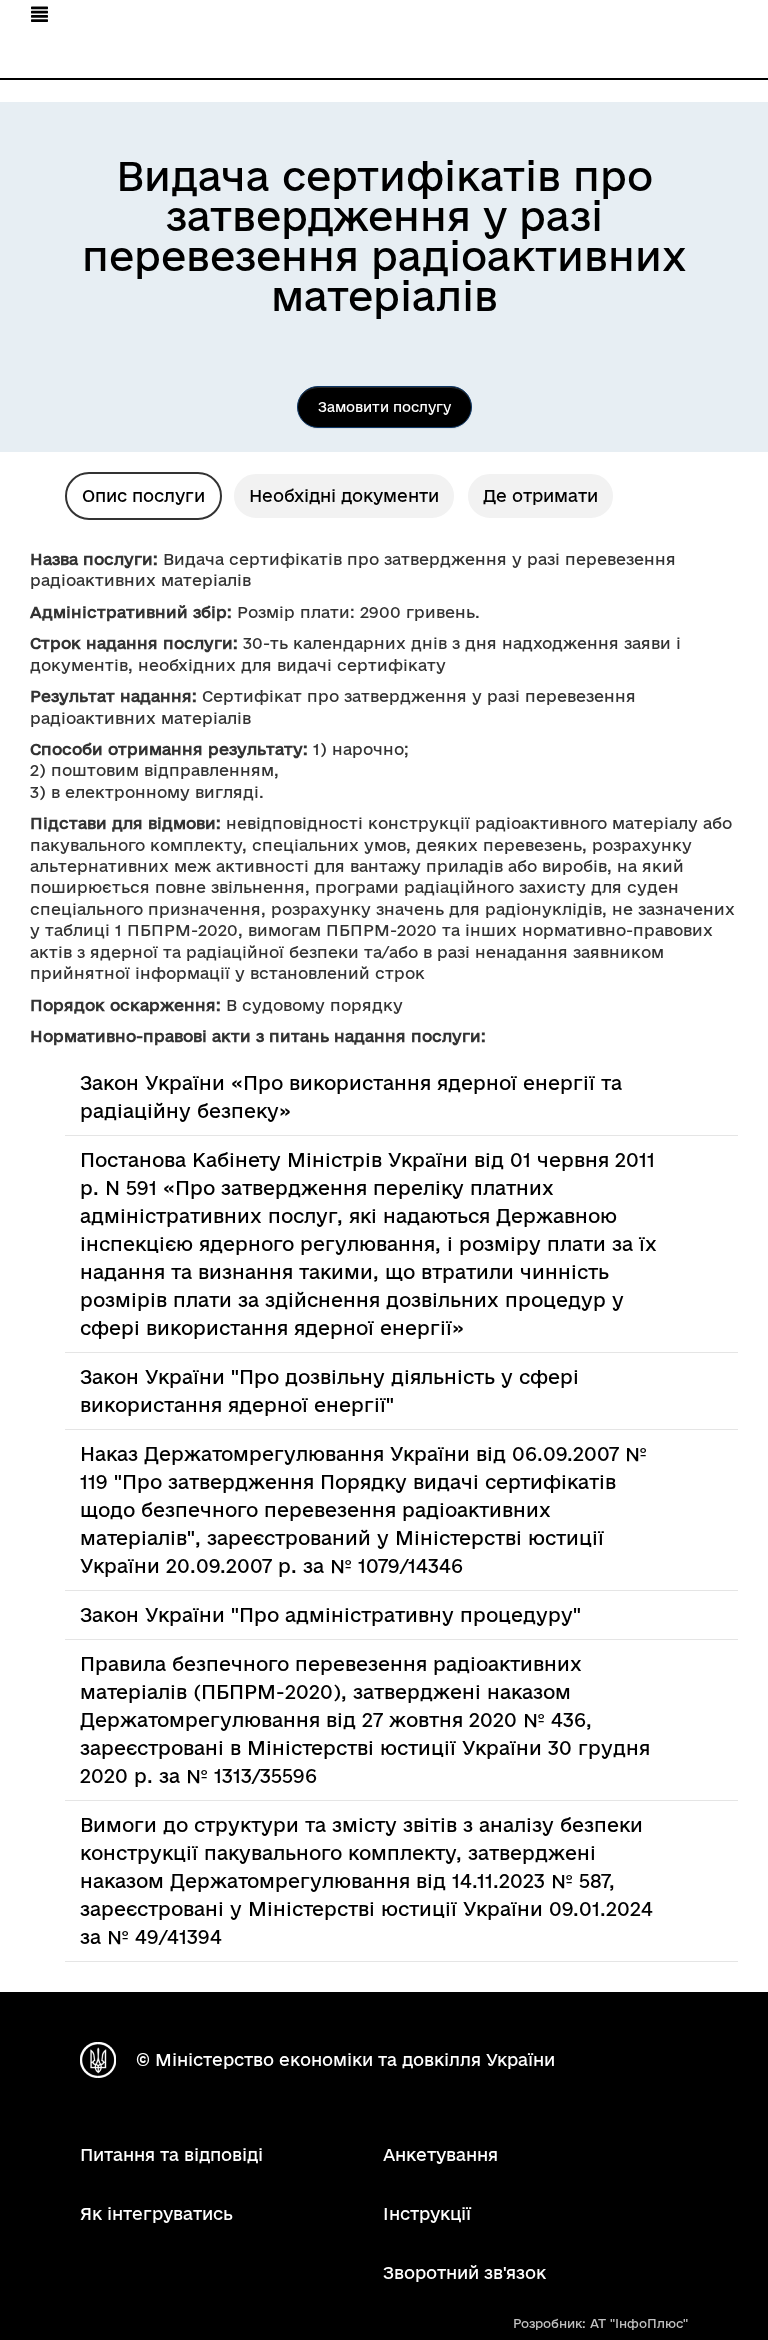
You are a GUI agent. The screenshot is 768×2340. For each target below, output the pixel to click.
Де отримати (540, 495)
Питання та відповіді (171, 2154)
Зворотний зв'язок (464, 2272)
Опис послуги (143, 495)
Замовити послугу (384, 407)
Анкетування (440, 2154)
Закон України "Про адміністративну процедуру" (330, 1615)
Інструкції (427, 2213)
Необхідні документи (344, 495)
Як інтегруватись (156, 2213)
